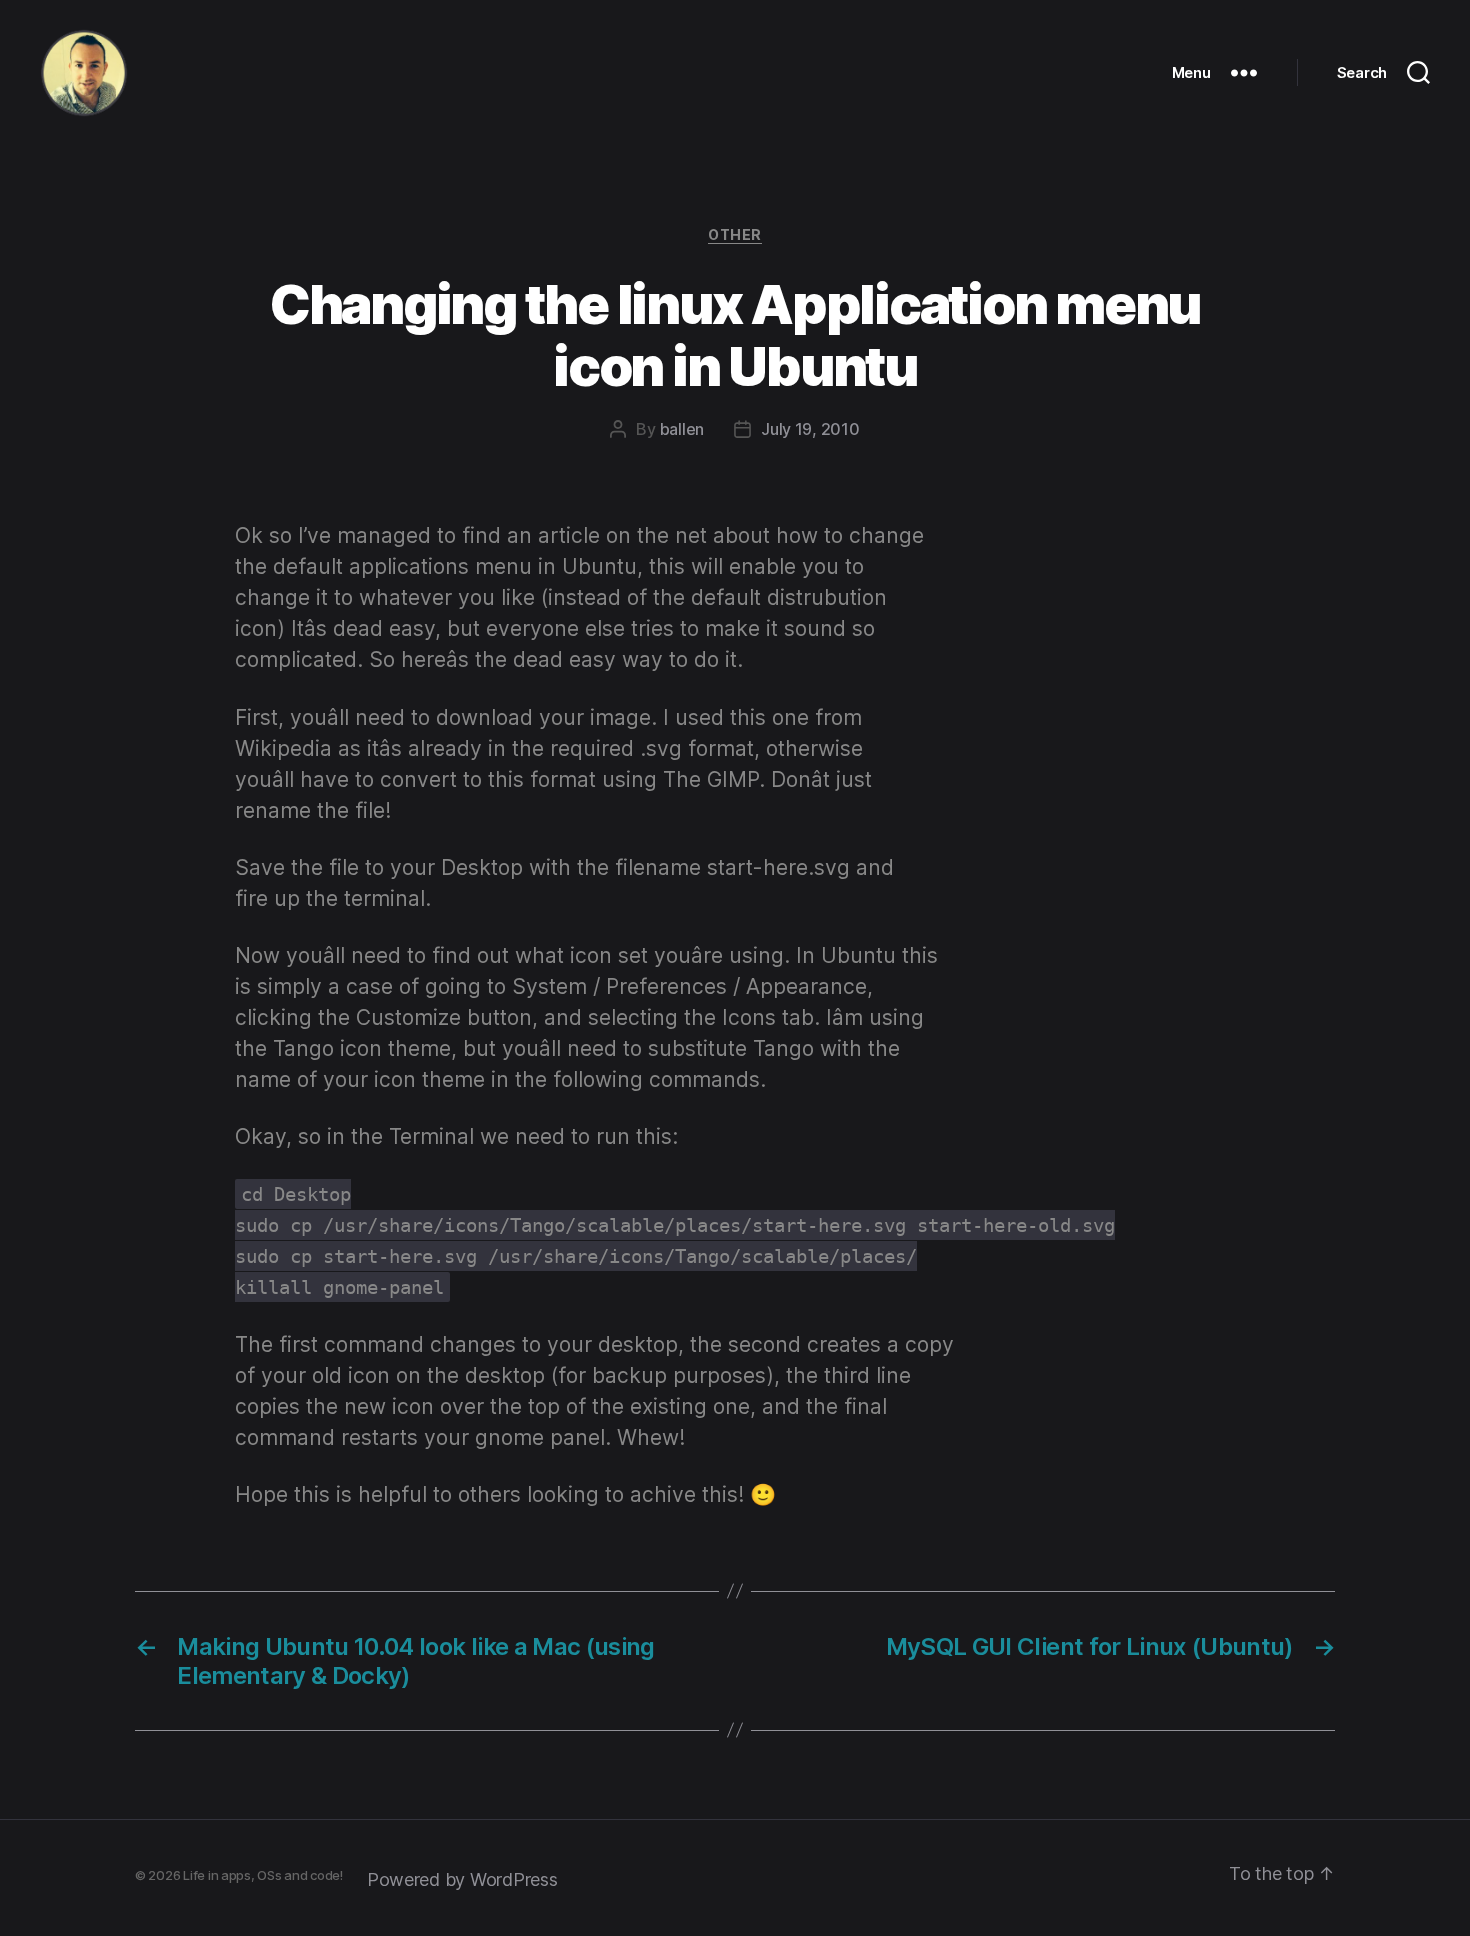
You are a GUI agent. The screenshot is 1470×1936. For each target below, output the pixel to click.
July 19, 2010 (810, 429)
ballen (682, 429)
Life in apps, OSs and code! (263, 1875)
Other (735, 234)
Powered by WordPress (462, 1879)
